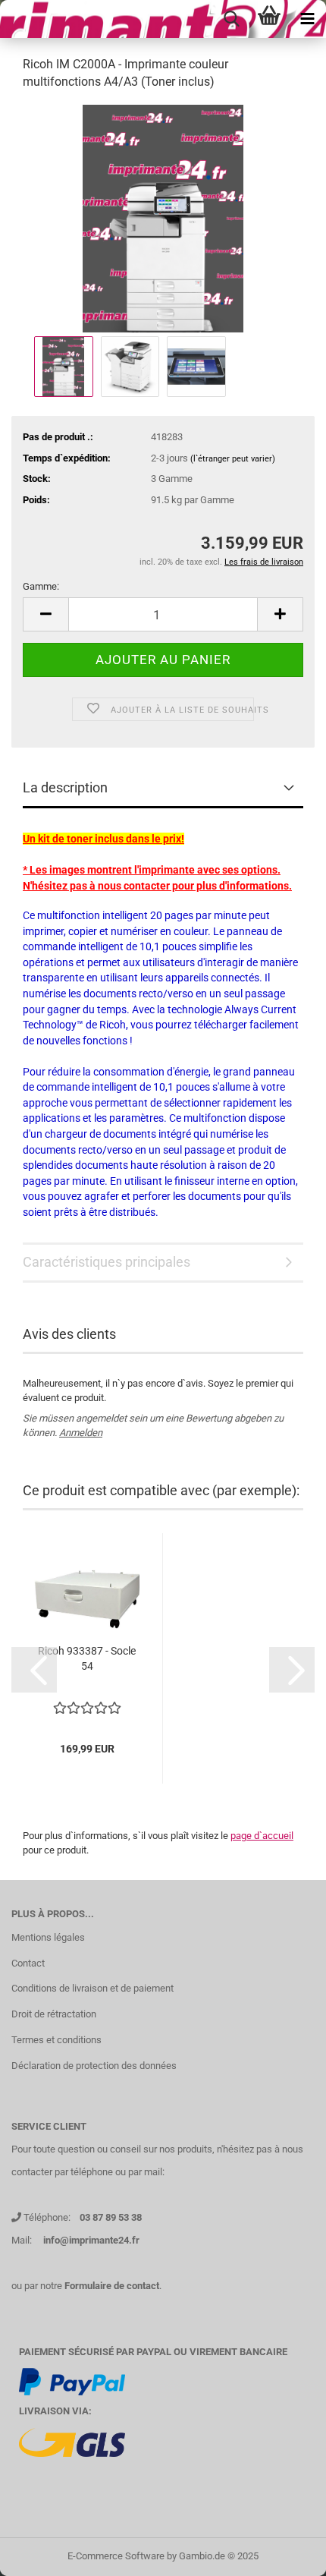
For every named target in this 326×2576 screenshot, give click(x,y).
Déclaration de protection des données (94, 2066)
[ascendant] (284, 2553)
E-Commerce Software (116, 2556)
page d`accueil (262, 1836)
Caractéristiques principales (107, 1262)
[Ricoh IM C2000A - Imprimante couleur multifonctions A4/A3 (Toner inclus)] (163, 217)
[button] (34, 1670)
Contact (28, 1963)
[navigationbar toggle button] (307, 19)
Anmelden (81, 1433)
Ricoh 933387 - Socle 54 (87, 1658)
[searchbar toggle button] (231, 19)
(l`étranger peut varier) (233, 459)
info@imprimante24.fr (91, 2240)
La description (65, 787)
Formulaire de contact (112, 2286)
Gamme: (41, 586)
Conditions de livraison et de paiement (92, 1988)
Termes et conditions (56, 2040)
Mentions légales (48, 1937)
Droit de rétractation (54, 2014)
